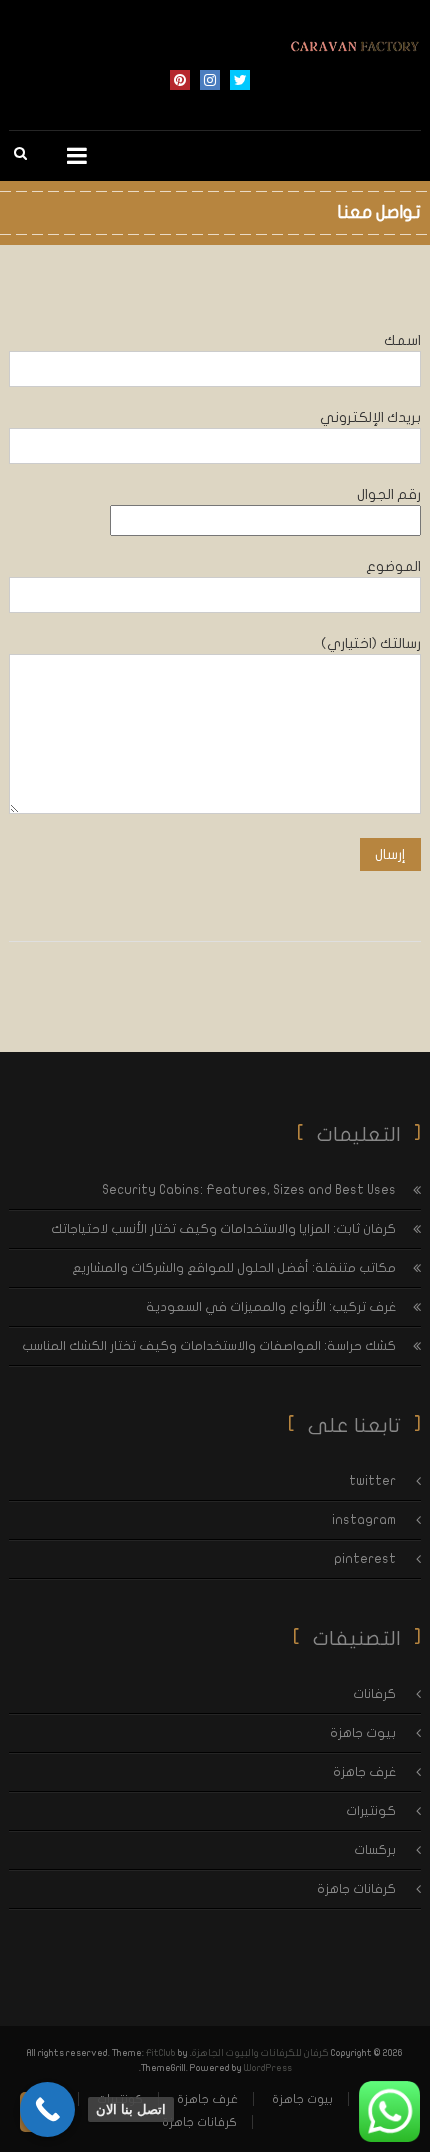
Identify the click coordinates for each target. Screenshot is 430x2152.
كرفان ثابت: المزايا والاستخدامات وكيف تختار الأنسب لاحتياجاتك (223, 1229)
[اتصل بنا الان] (47, 2109)
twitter (240, 80)
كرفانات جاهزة (356, 1889)
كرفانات (374, 1694)
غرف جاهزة (364, 1772)
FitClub (161, 2053)
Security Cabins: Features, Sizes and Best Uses (249, 1190)
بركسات (375, 1850)
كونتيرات (371, 1811)
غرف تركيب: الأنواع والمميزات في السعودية (271, 1307)
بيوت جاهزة (363, 1733)
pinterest (180, 80)
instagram (210, 80)
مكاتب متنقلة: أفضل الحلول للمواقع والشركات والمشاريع (234, 1268)
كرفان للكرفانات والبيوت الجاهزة (260, 2053)
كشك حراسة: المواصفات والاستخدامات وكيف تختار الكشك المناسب (209, 1346)
